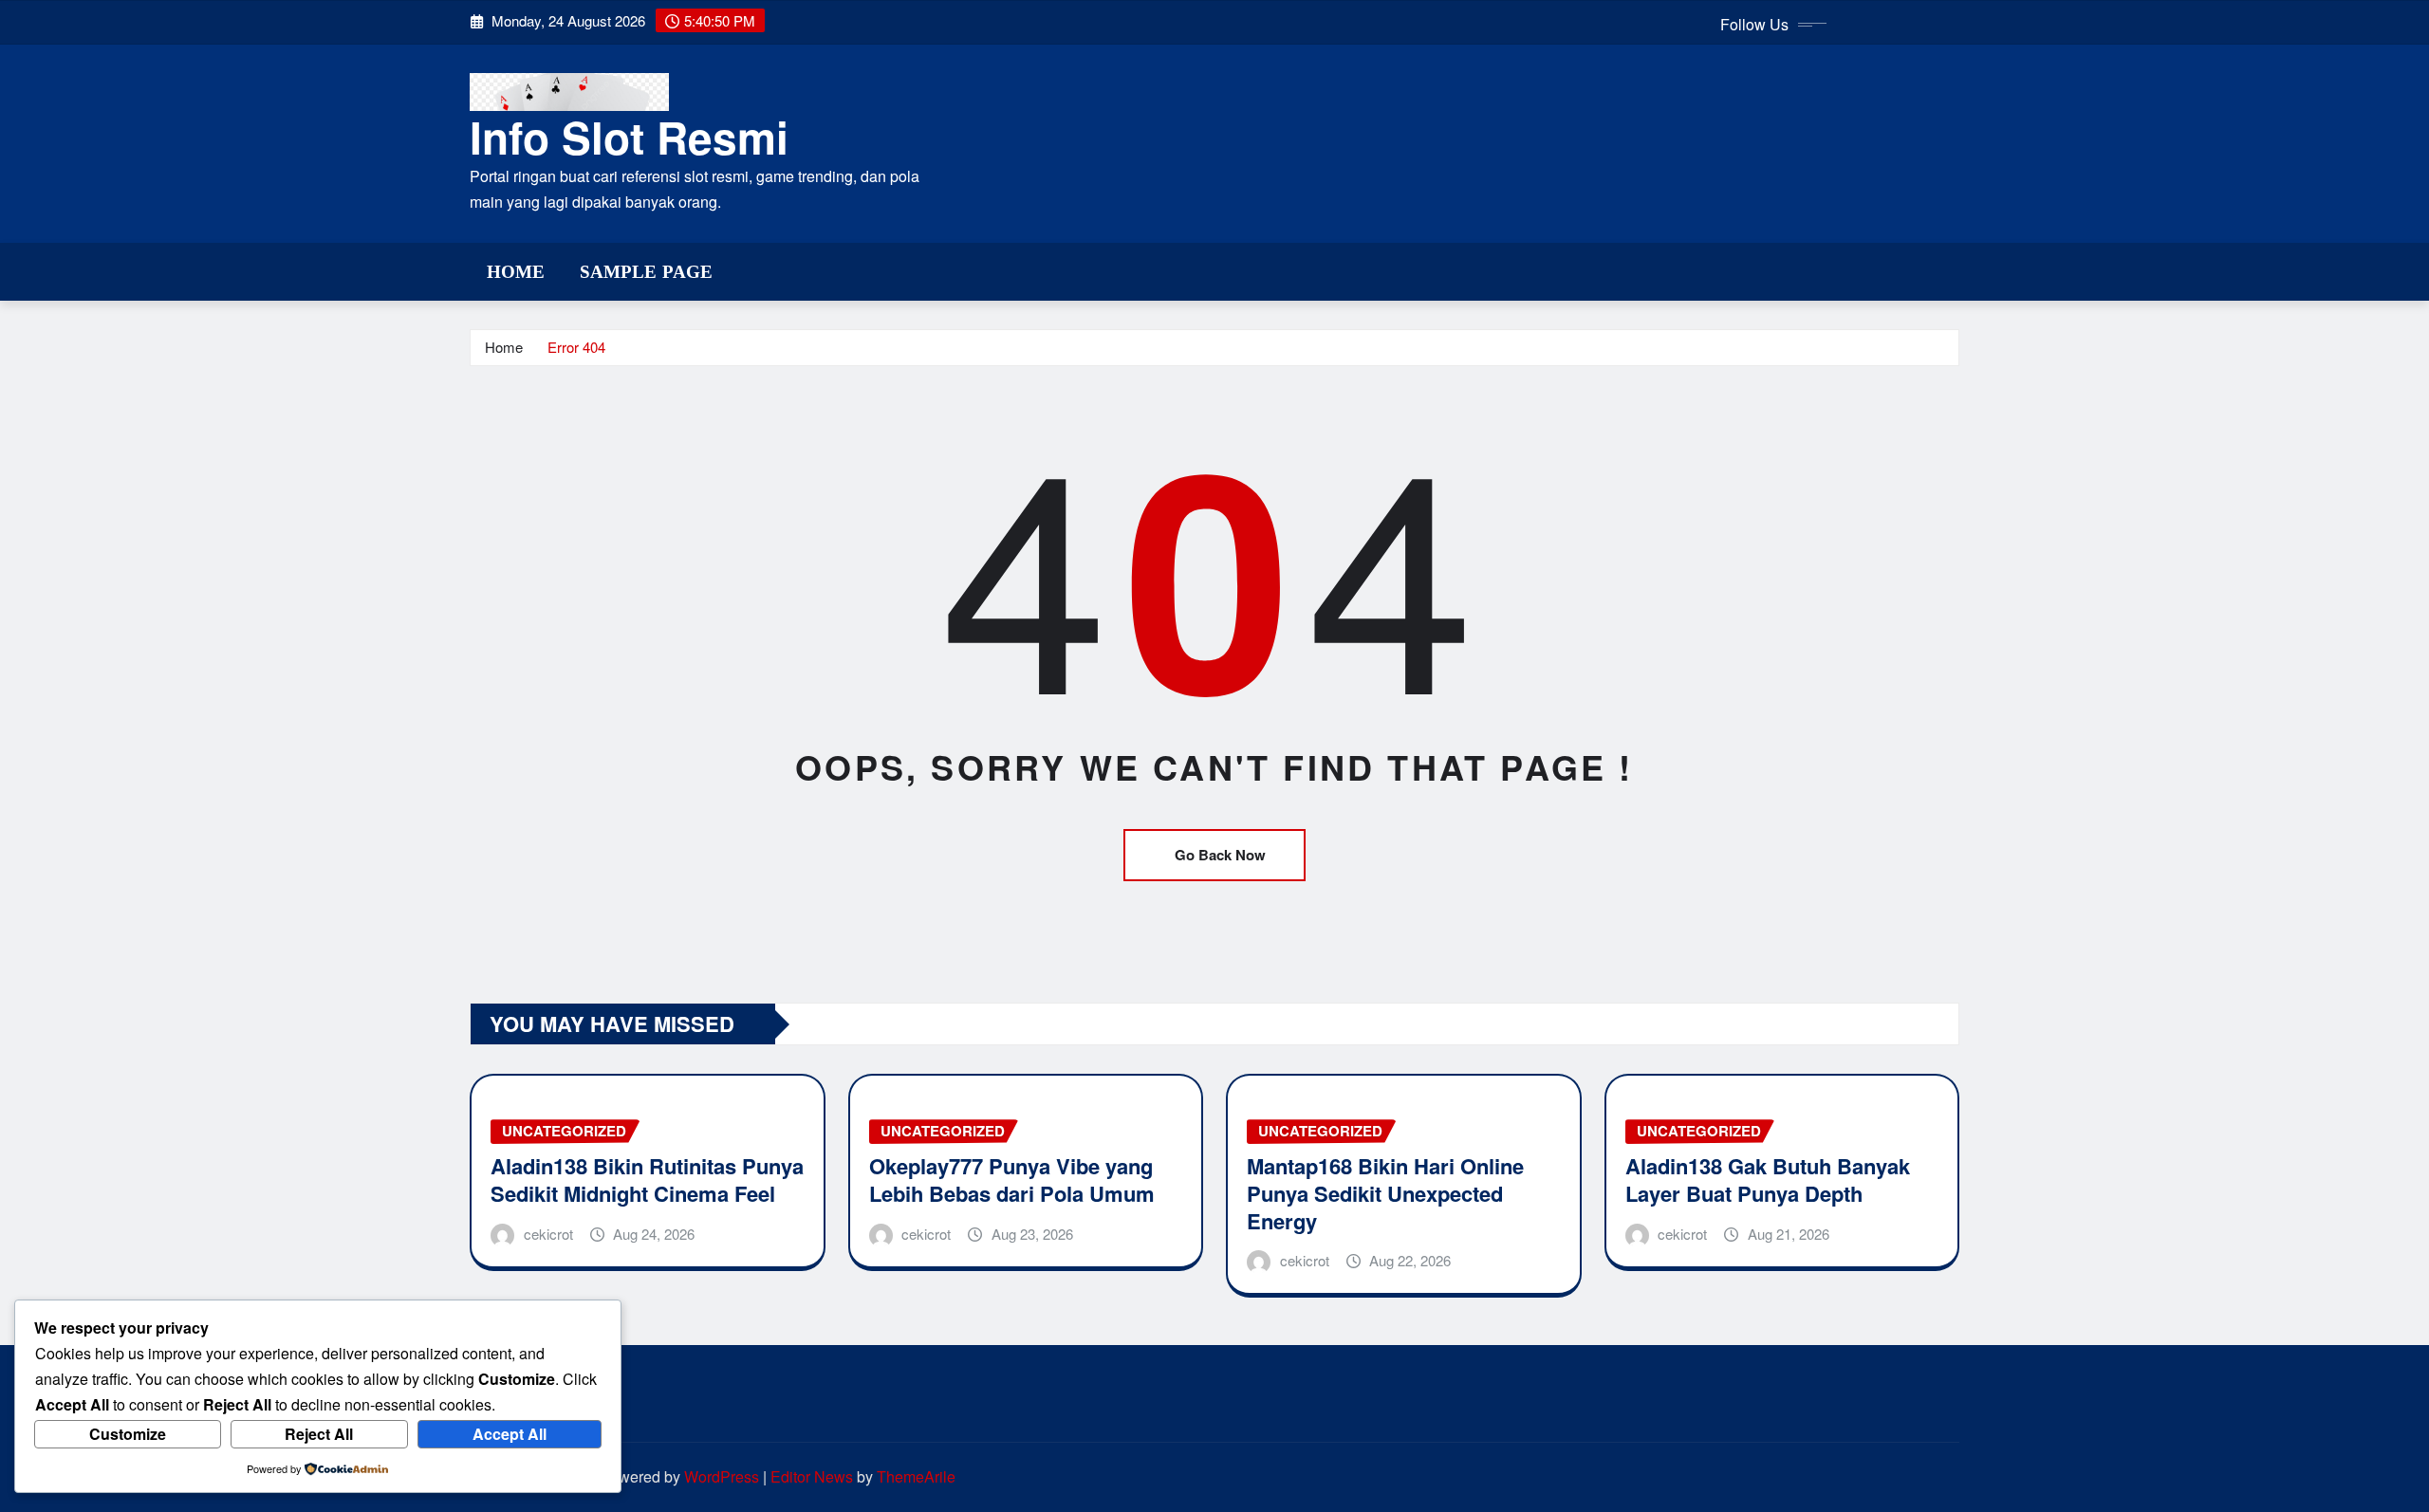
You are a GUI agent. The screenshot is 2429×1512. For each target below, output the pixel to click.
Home (516, 272)
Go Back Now (1220, 855)
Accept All (510, 1434)
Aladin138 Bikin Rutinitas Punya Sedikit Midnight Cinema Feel (647, 1180)
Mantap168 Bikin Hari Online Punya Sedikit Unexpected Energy (1385, 1193)
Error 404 (576, 347)
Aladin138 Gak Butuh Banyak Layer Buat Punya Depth (1768, 1180)
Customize (128, 1434)
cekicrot (548, 1234)
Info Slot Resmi (629, 137)
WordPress (722, 1476)
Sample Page (647, 272)
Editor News (812, 1476)
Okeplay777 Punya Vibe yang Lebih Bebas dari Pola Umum (1012, 1180)
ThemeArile (916, 1476)
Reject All (319, 1434)
